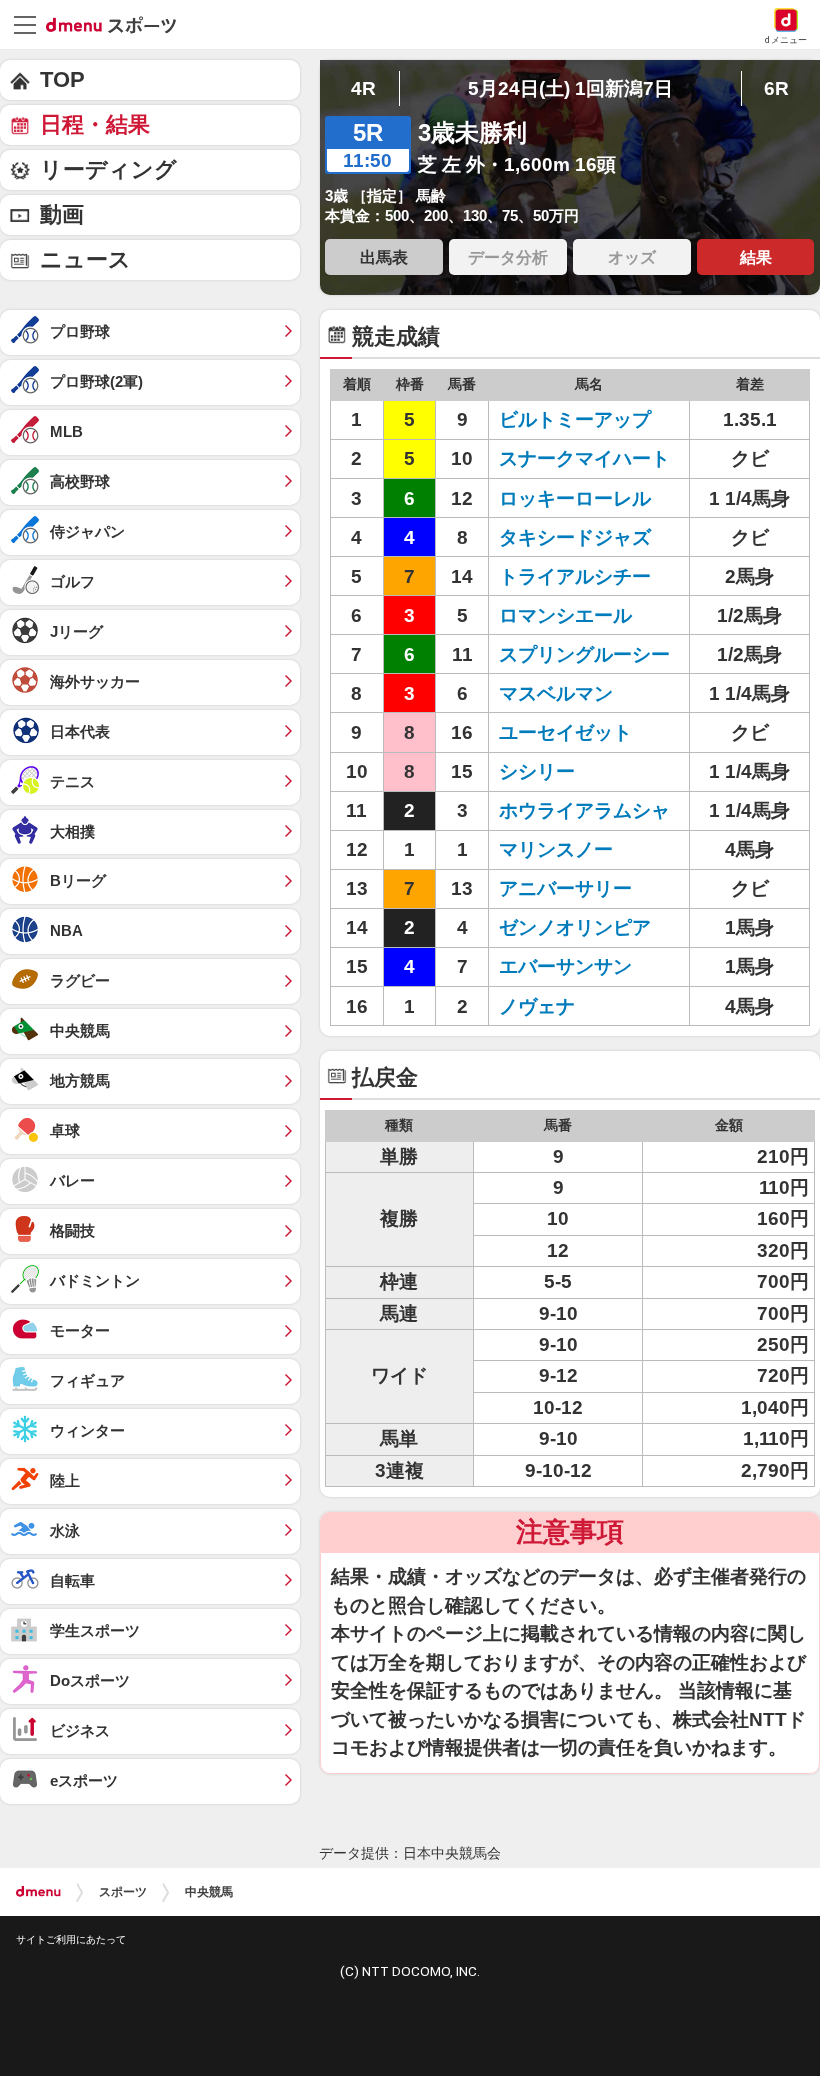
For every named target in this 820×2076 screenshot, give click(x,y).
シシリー (537, 771)
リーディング (108, 169)
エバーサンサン (565, 966)
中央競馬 (209, 1892)
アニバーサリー (565, 888)
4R (363, 88)
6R (776, 88)
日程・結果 (95, 124)
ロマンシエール (565, 615)
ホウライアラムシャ (584, 810)
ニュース (85, 259)
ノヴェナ (537, 1006)
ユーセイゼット (565, 732)
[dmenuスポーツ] (118, 24)
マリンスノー (556, 849)
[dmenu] (38, 1892)
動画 (62, 214)
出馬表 (384, 257)
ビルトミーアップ (575, 419)
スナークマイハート (584, 458)
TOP (62, 79)
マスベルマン (556, 693)
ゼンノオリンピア (575, 927)
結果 (756, 257)
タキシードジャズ (575, 537)
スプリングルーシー (584, 654)
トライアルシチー (575, 576)
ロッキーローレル (575, 498)
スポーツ (123, 1892)
